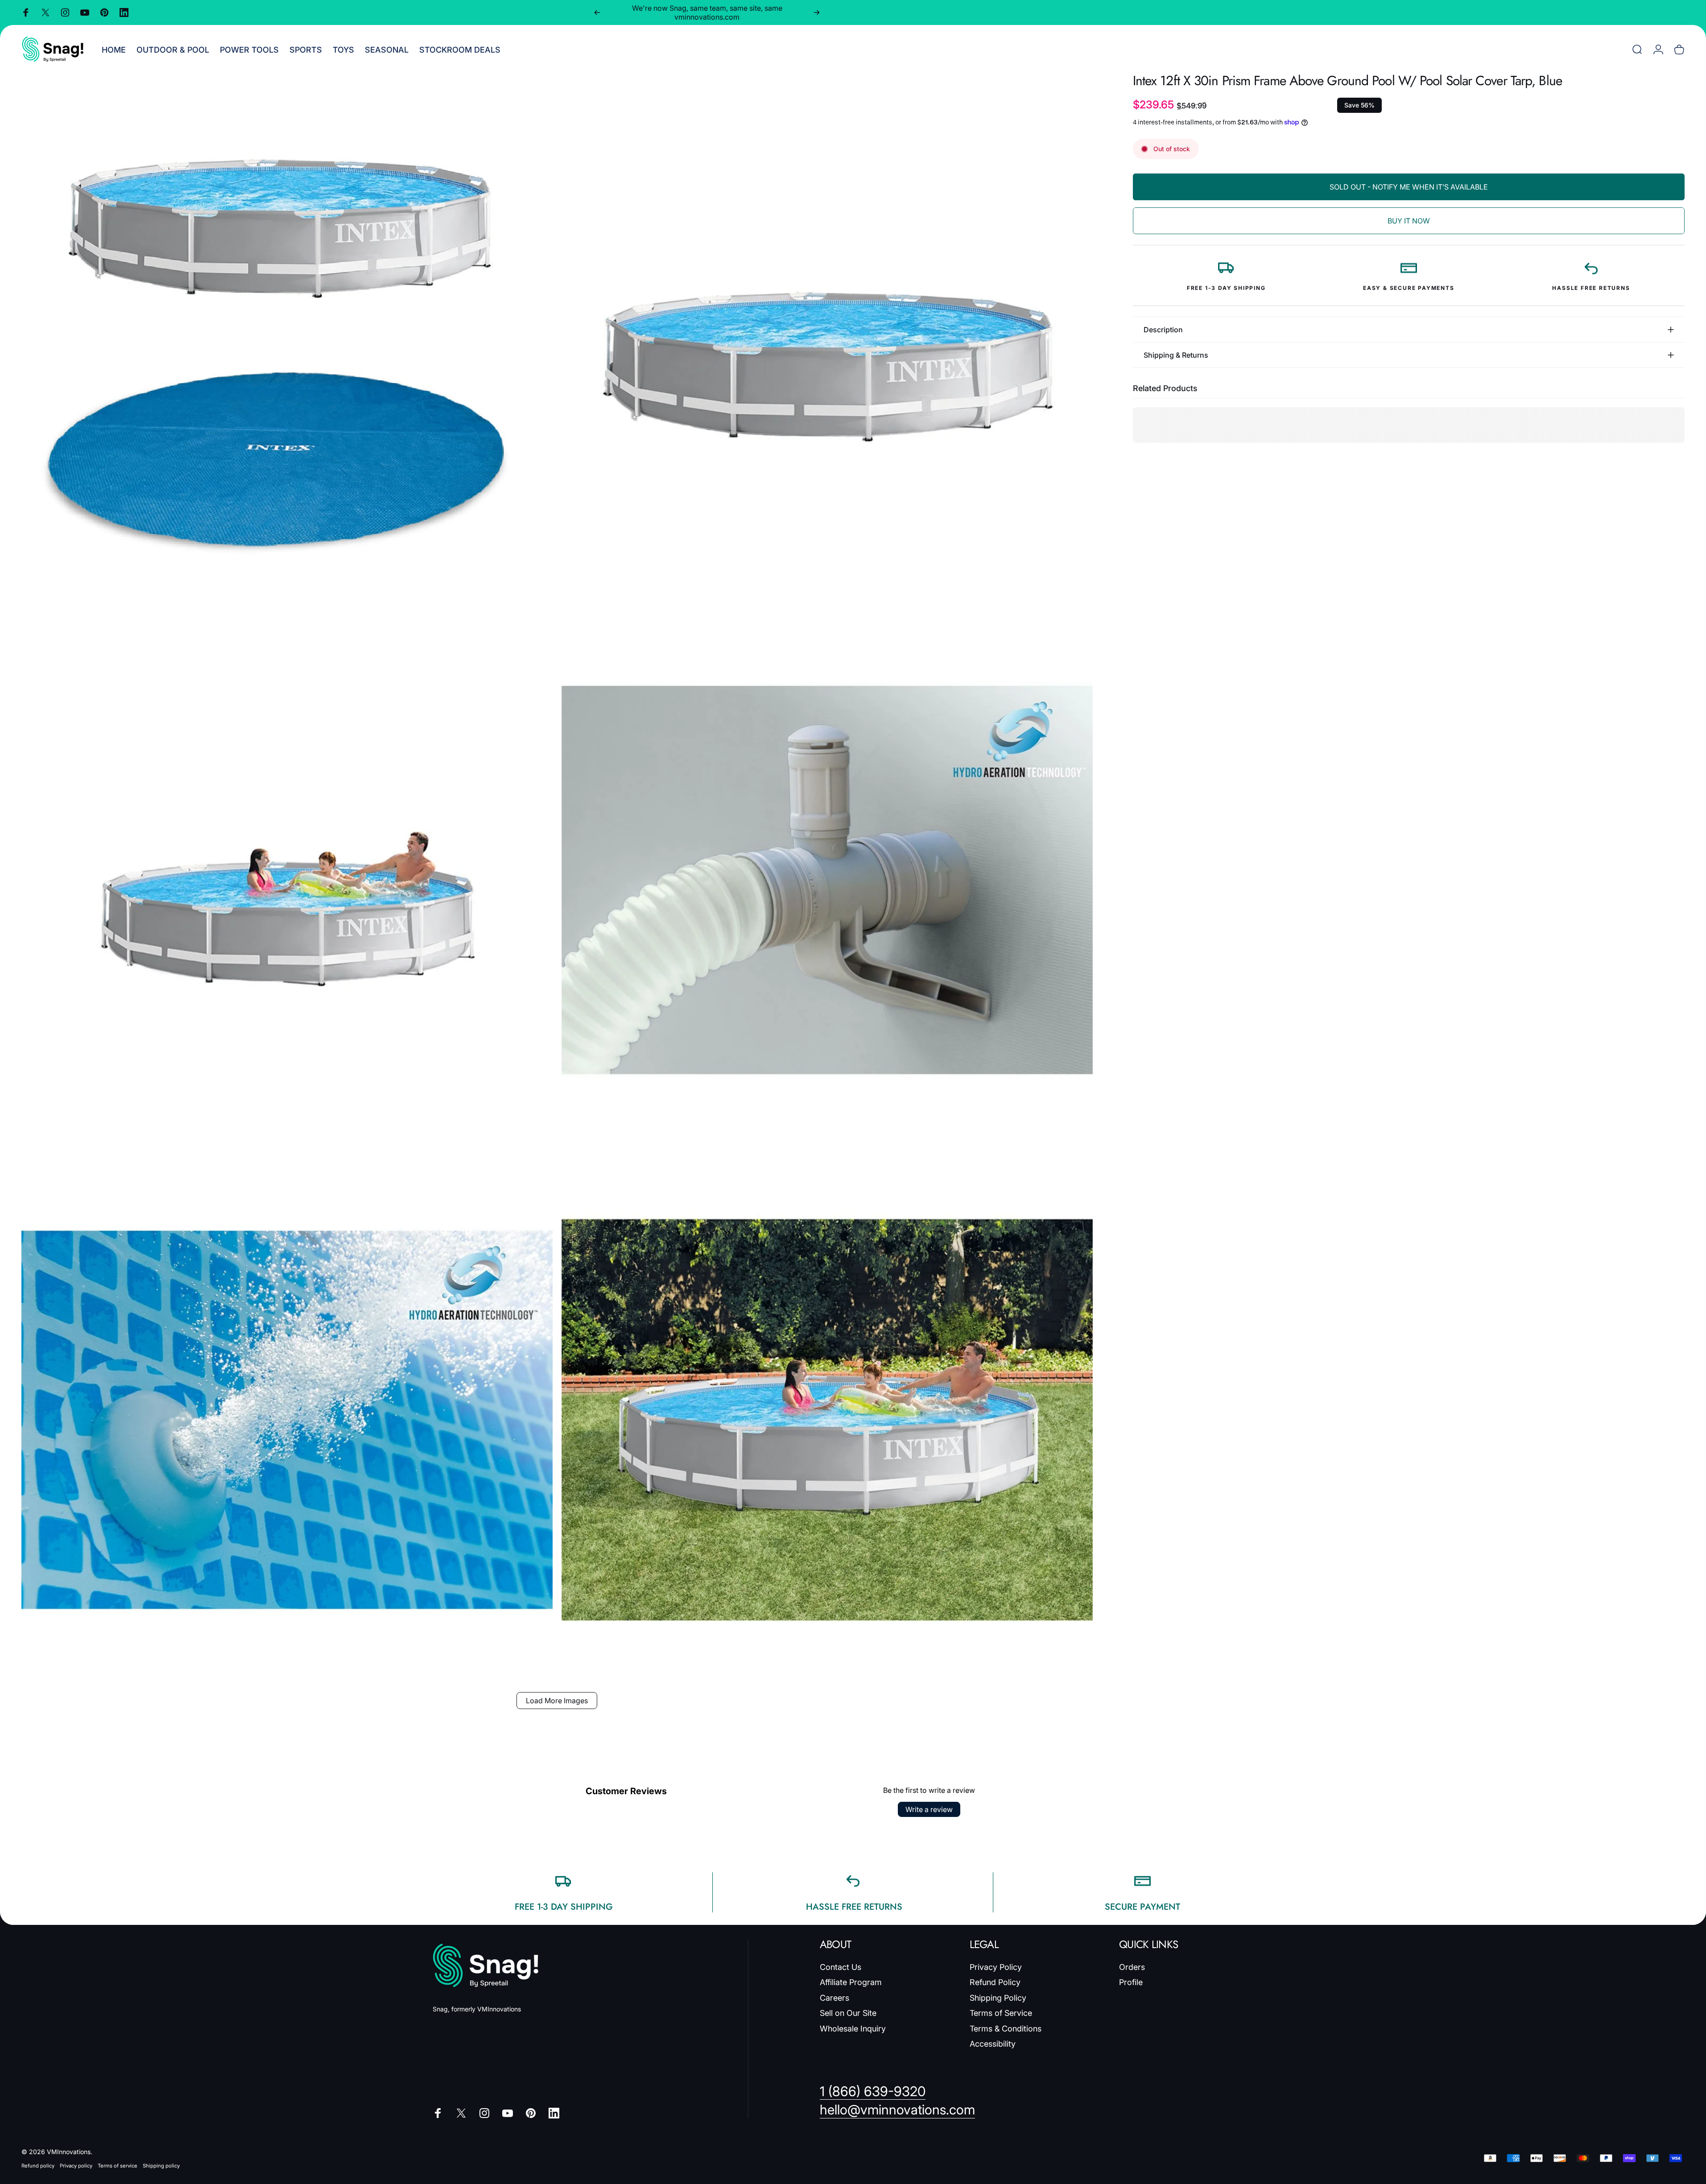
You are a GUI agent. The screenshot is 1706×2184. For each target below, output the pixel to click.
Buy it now (1409, 221)
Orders (1132, 1967)
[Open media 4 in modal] (827, 880)
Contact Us (841, 1967)
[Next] (817, 12)
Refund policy (38, 2166)
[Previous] (597, 12)
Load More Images (557, 1701)
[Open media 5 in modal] (287, 1420)
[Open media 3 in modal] (287, 880)
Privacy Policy (996, 1967)
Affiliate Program (851, 1982)
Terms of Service (1001, 2013)
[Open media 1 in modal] (287, 340)
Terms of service (118, 2166)
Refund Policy (995, 1982)
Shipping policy (161, 2166)
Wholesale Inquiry (853, 2029)
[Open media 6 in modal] (827, 1420)
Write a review (929, 1809)
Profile (1131, 1982)
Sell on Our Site (848, 2013)
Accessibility (993, 2044)
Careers (834, 1998)
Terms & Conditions (1006, 2029)
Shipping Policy (998, 1998)
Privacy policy (76, 2166)
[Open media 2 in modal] (827, 340)
